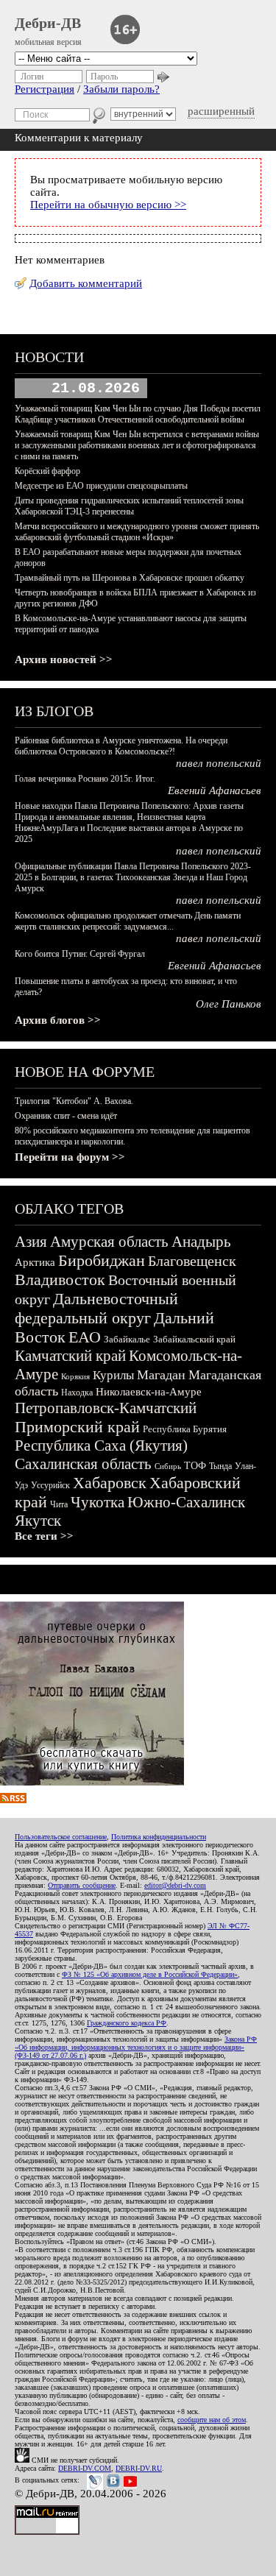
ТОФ (195, 1466)
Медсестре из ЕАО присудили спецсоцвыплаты (101, 486)
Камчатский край (70, 1356)
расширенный (221, 111)
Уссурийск (50, 1485)
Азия (31, 1242)
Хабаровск (110, 1483)
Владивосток (60, 1280)
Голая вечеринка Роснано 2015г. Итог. (85, 779)
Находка (77, 1393)
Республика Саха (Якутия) (101, 1446)
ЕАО (85, 1337)
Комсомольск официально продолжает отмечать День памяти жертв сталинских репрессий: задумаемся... (128, 921)
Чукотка (98, 1502)
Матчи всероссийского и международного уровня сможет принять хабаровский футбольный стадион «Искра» (137, 532)
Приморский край (77, 1427)
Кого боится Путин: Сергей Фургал (80, 954)
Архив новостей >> (64, 659)
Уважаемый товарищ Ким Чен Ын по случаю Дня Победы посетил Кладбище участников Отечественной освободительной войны (138, 414)
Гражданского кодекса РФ (127, 2023)
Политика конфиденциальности (159, 1837)
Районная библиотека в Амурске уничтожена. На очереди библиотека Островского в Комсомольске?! (121, 746)
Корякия (75, 1376)
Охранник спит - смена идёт (66, 1116)
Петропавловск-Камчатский (106, 1408)
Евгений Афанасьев (215, 790)
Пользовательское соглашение (61, 1837)
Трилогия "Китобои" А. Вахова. (74, 1101)
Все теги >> (44, 1536)
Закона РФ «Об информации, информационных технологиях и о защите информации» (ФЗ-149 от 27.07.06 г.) (136, 2047)
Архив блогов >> (58, 1020)
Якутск (38, 1521)
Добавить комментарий (86, 283)
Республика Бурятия (185, 1429)
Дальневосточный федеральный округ (96, 1308)
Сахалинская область (83, 1464)
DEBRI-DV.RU (139, 2468)
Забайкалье (127, 1339)
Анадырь (201, 1242)
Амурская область (109, 1242)
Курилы (113, 1375)
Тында (220, 1466)
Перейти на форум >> (70, 1157)
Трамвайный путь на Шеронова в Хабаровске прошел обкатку (130, 578)
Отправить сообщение (82, 1885)
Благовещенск (192, 1261)
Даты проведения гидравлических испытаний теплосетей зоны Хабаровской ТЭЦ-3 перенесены (129, 506)
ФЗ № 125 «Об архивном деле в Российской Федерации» (150, 1974)
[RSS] (13, 1800)
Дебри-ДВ (48, 23)
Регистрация (45, 89)
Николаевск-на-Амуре (149, 1392)
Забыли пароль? (121, 89)
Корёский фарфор (47, 471)
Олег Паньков (229, 1004)
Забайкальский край (194, 1339)
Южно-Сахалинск (186, 1502)
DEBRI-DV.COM (85, 2468)
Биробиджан (102, 1260)
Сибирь (168, 1466)
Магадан (161, 1375)
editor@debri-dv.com (175, 1885)
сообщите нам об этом (212, 2420)
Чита (59, 1504)
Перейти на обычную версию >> (108, 205)
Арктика (35, 1262)
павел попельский (219, 763)
